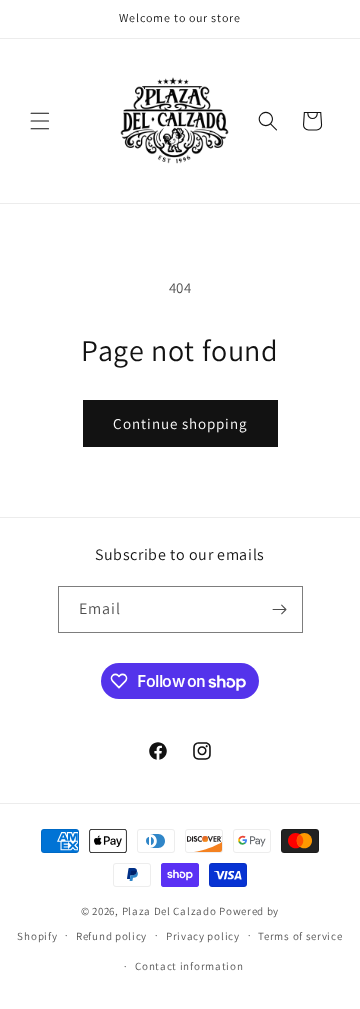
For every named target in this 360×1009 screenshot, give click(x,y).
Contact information (189, 966)
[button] (40, 121)
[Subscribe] (280, 609)
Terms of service (300, 936)
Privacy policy (203, 936)
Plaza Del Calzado (171, 911)
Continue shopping (180, 423)
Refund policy (111, 936)
